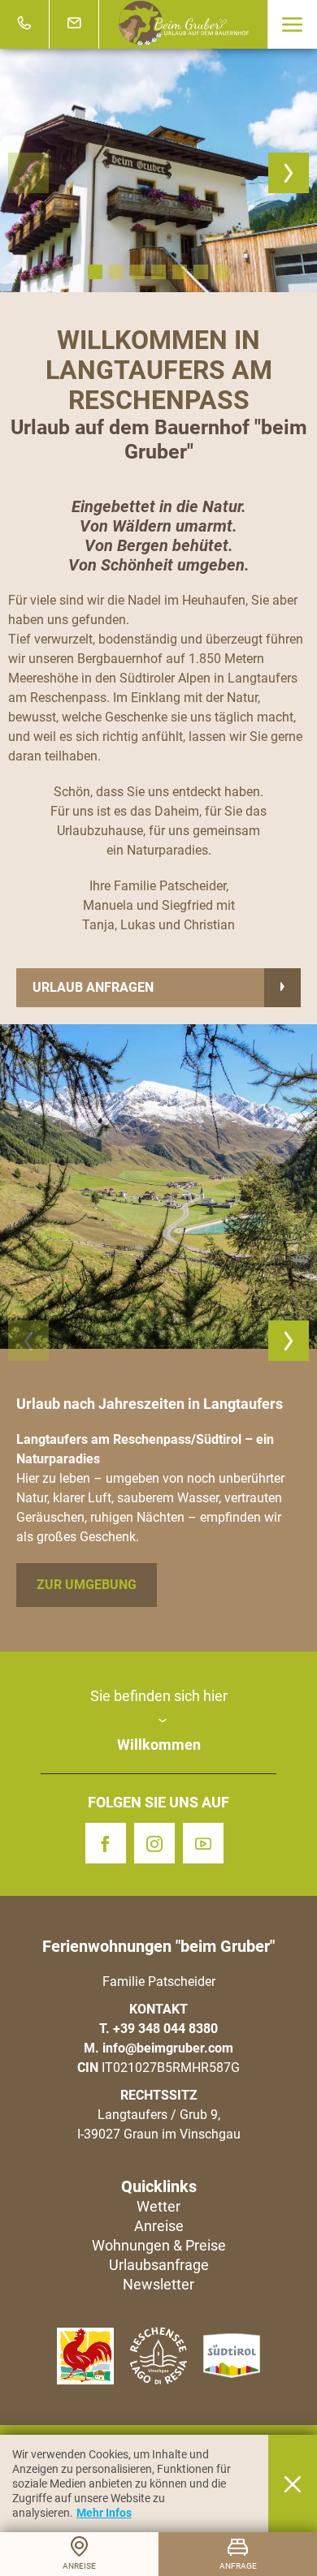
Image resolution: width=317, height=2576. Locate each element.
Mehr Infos (104, 2513)
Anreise (159, 2226)
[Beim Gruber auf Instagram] (158, 1843)
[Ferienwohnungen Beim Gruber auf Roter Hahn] (85, 2356)
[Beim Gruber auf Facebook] (110, 1843)
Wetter (158, 2206)
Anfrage (238, 2566)
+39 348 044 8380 (165, 2029)
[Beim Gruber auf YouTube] (207, 1843)
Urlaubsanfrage (159, 2265)
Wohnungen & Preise (159, 2245)
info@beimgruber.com (168, 2048)
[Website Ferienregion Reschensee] (158, 2355)
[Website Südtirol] (232, 2356)
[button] (292, 24)
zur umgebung (87, 1585)
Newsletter (158, 2284)
